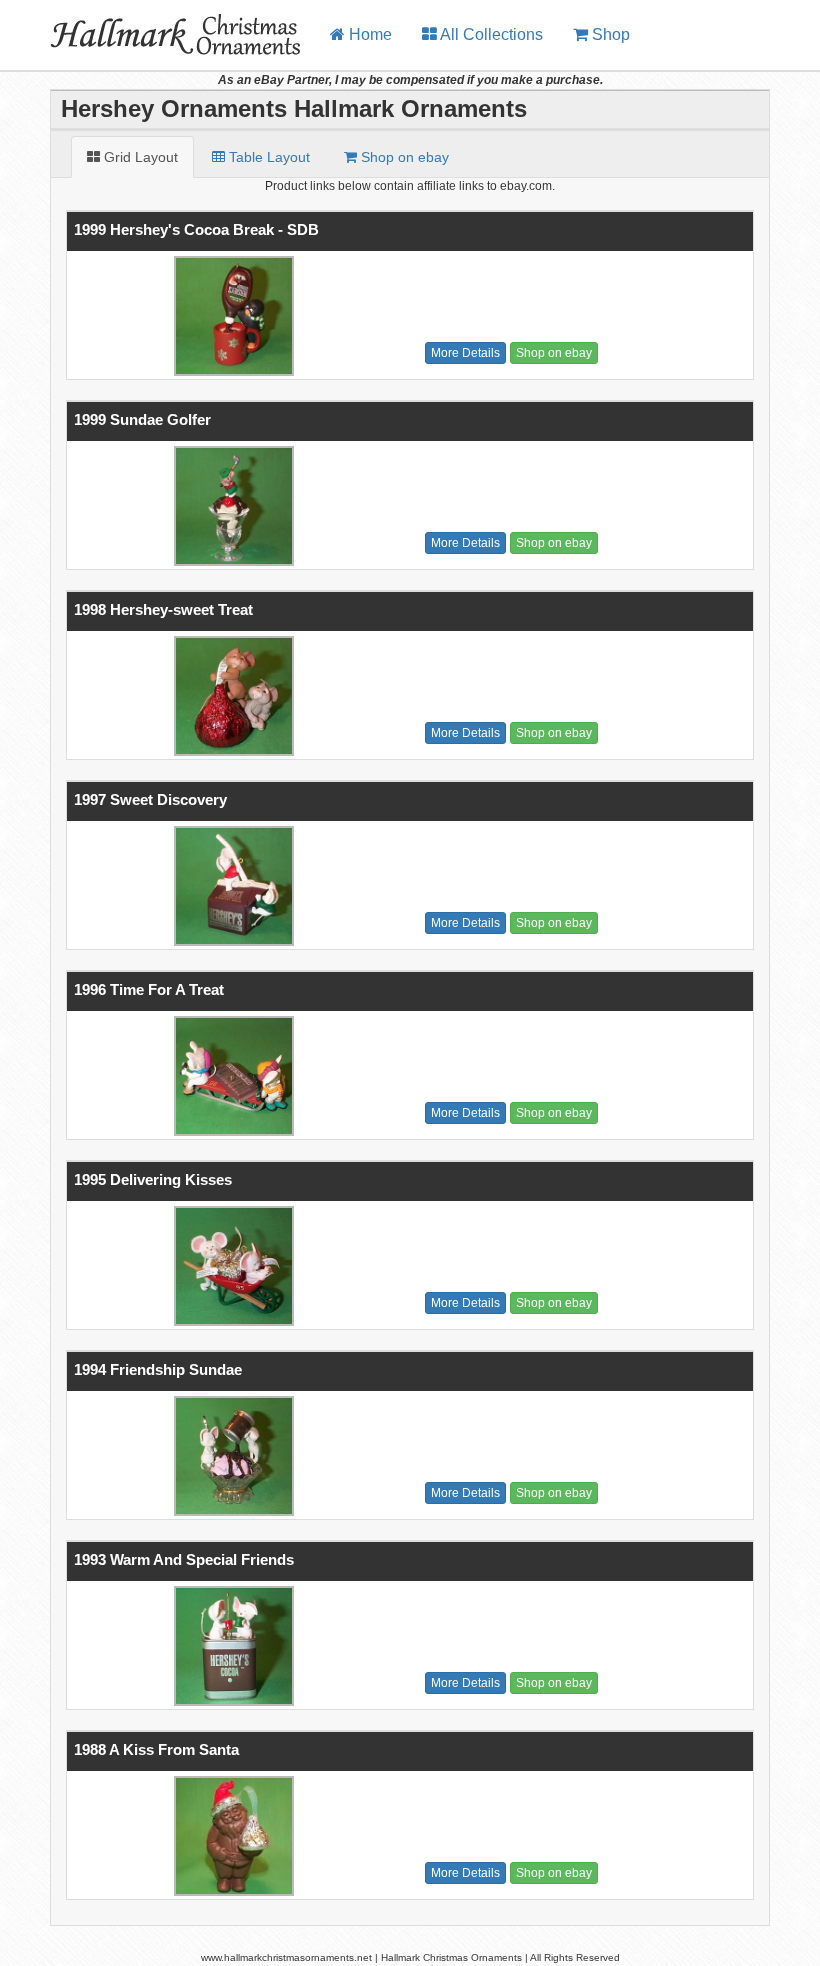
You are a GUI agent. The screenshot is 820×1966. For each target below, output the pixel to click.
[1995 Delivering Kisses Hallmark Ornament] (231, 1266)
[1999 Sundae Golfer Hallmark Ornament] (231, 506)
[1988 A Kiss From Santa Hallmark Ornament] (231, 1836)
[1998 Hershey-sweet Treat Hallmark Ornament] (231, 696)
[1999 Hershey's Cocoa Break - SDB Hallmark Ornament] (231, 316)
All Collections (490, 34)
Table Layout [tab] (267, 157)
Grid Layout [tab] (139, 157)
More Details (465, 353)
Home (368, 34)
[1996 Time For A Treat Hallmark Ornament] (231, 1076)
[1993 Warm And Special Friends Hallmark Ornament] (231, 1646)
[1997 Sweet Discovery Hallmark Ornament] (231, 886)
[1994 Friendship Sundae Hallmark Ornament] (231, 1456)
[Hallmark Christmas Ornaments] (157, 25)
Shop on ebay (554, 353)
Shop (609, 34)
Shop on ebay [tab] (403, 157)
